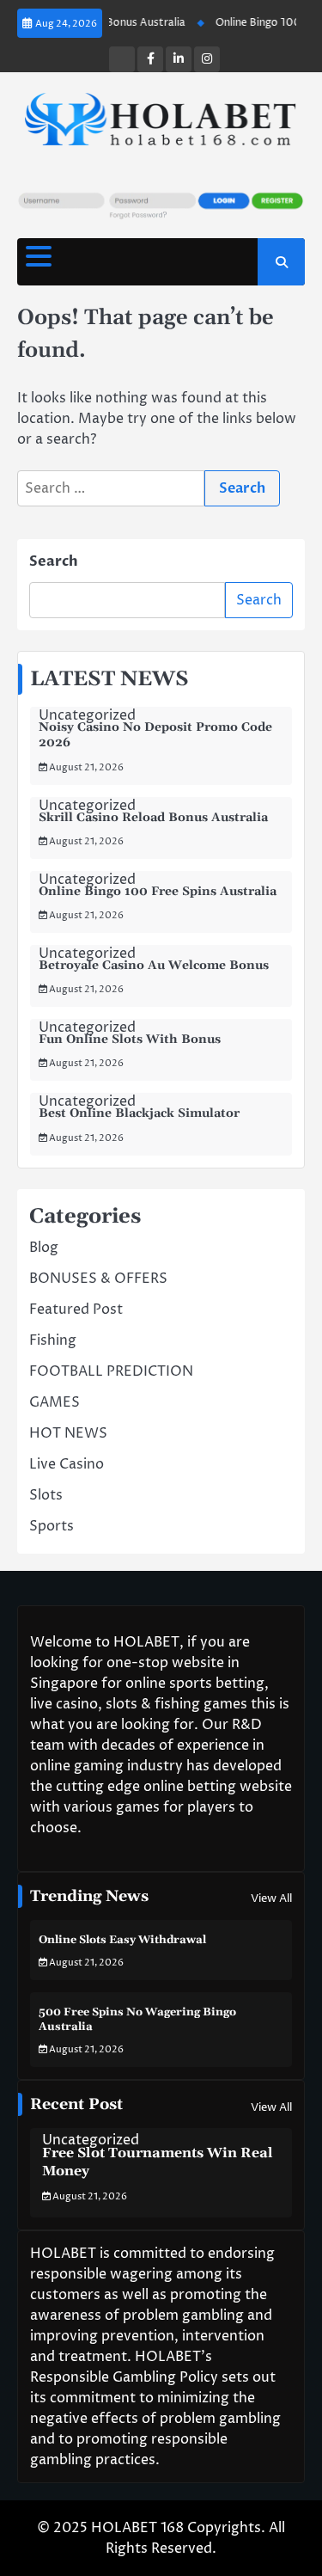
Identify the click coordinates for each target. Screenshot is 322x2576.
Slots (46, 1495)
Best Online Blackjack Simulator (139, 1113)
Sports (52, 1526)
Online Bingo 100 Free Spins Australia (158, 892)
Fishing (53, 1340)
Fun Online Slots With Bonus (130, 1040)
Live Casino (67, 1464)
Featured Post (76, 1309)
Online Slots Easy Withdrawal (122, 1940)
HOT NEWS (68, 1433)
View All (271, 1898)
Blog (44, 1248)
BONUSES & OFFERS (98, 1279)
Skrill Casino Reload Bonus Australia (153, 818)
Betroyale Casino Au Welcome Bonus (154, 966)
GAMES (55, 1402)
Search (54, 561)
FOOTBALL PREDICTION (111, 1371)
